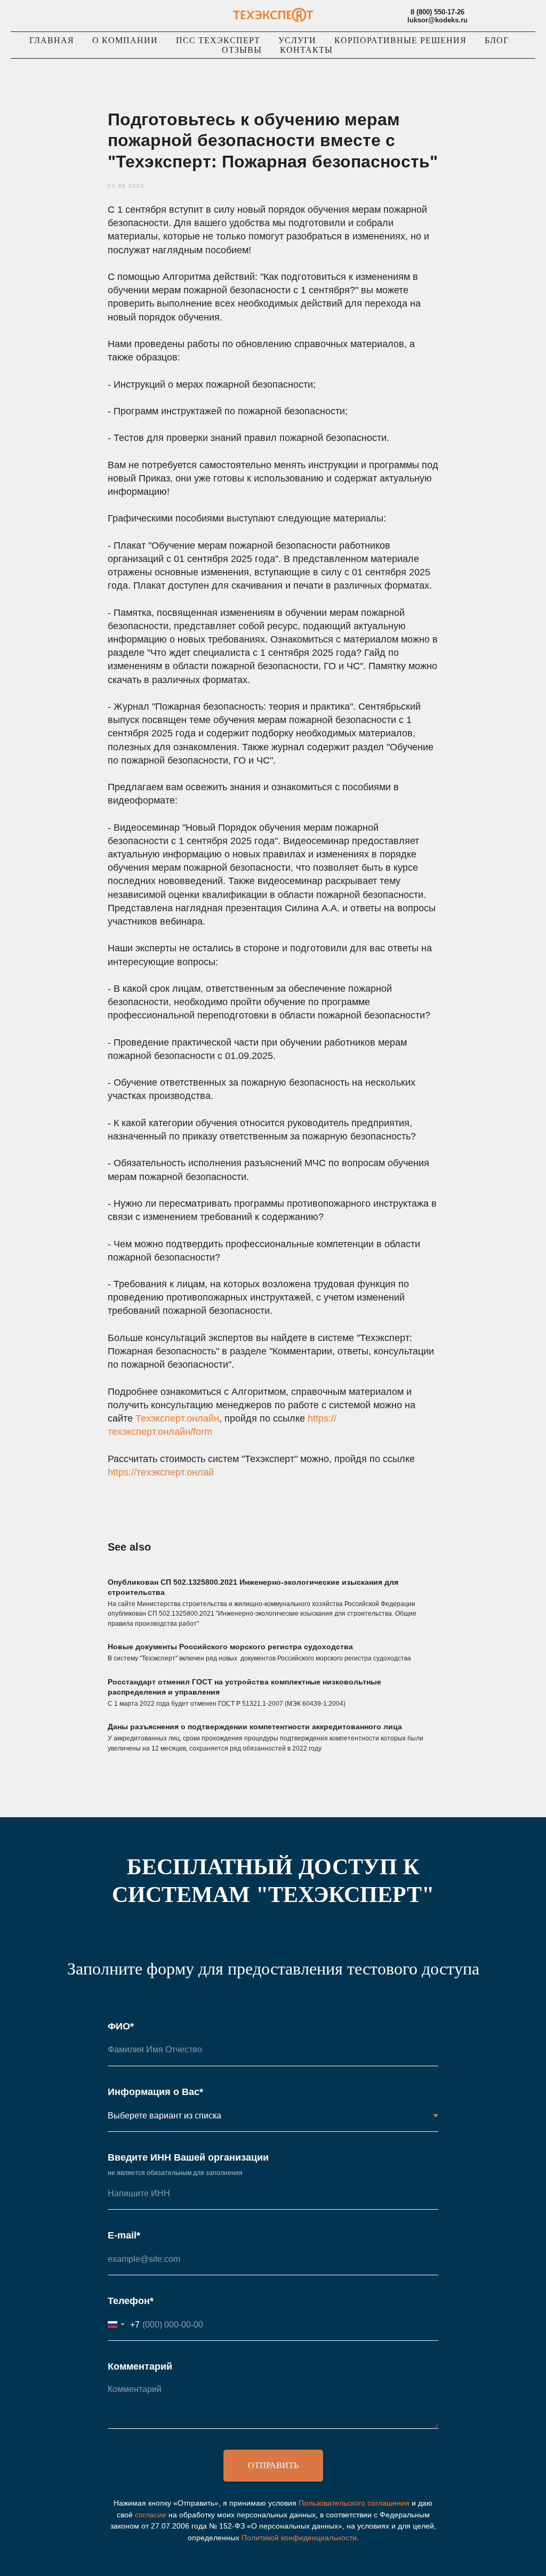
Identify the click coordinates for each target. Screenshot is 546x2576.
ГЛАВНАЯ (52, 40)
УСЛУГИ (297, 40)
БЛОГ (497, 40)
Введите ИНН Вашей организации (188, 2157)
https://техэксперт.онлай (161, 1472)
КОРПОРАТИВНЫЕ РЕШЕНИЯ (400, 40)
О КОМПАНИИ (125, 40)
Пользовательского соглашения (354, 2503)
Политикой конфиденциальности (299, 2538)
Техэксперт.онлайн (177, 1418)
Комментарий (140, 2366)
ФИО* (121, 2026)
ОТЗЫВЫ (242, 50)
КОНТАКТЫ (306, 50)
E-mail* (124, 2235)
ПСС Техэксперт (218, 40)
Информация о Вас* (155, 2092)
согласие (151, 2515)
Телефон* (131, 2301)
